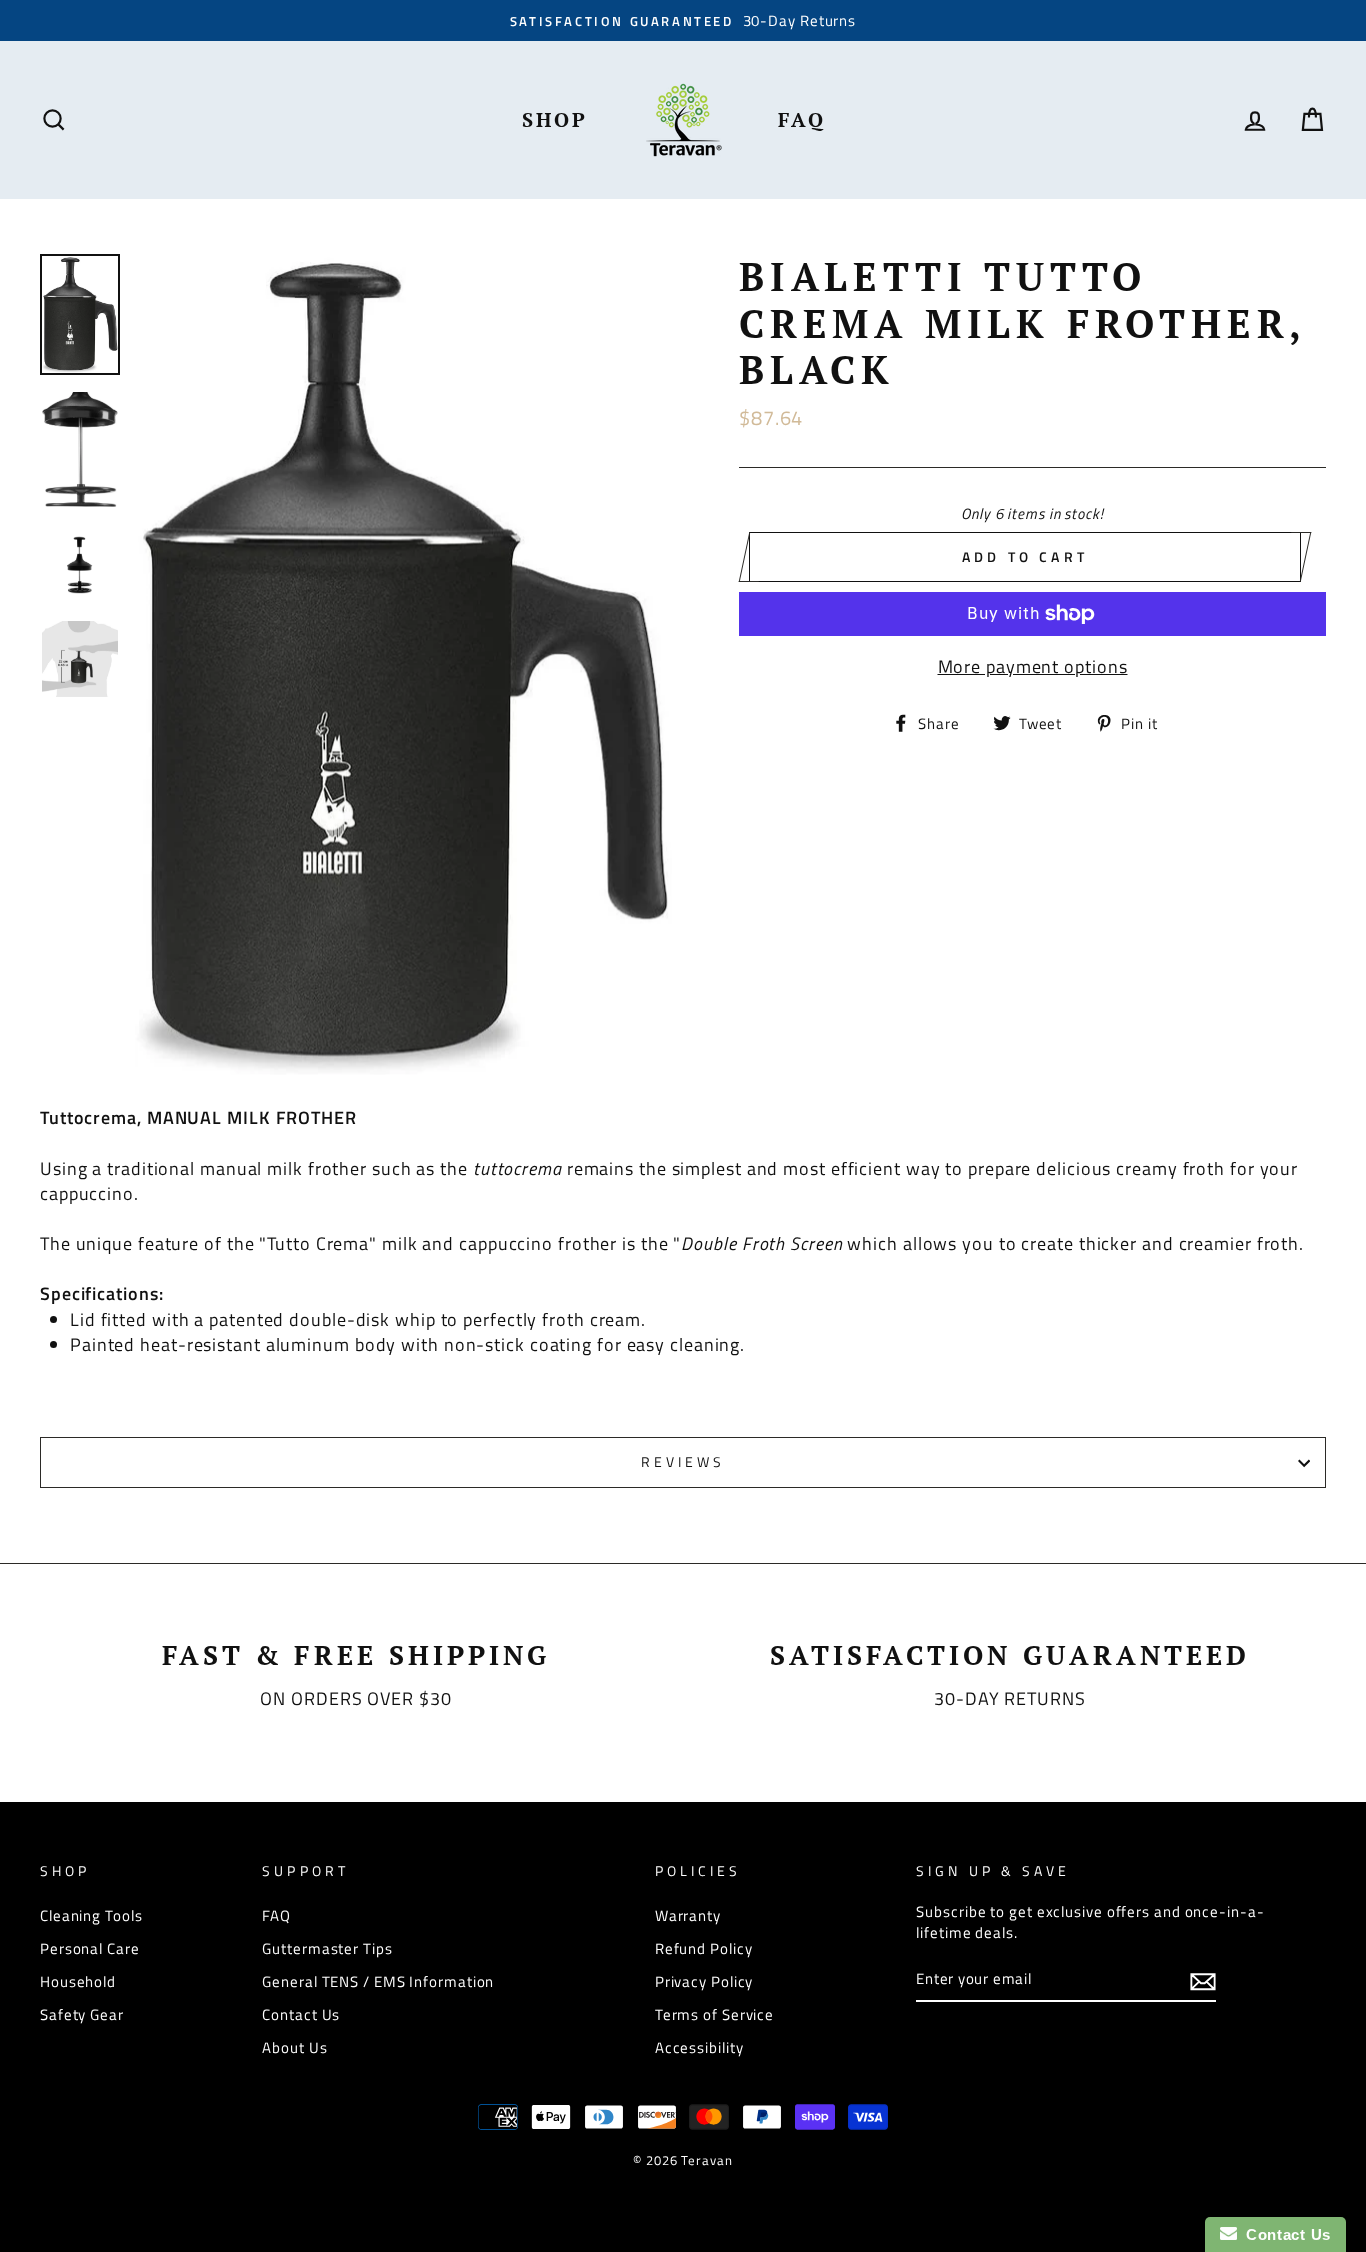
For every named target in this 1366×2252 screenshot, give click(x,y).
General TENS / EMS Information (378, 1981)
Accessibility (699, 2047)
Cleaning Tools (91, 1915)
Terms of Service (714, 2014)
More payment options (1033, 666)
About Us (294, 2047)
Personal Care (90, 1948)
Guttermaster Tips (327, 1948)
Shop (555, 119)
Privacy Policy (704, 1981)
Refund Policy (704, 1948)
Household (78, 1981)
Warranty (688, 1915)
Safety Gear (82, 2014)
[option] (683, 20)
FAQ (802, 119)
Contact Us (301, 2014)
